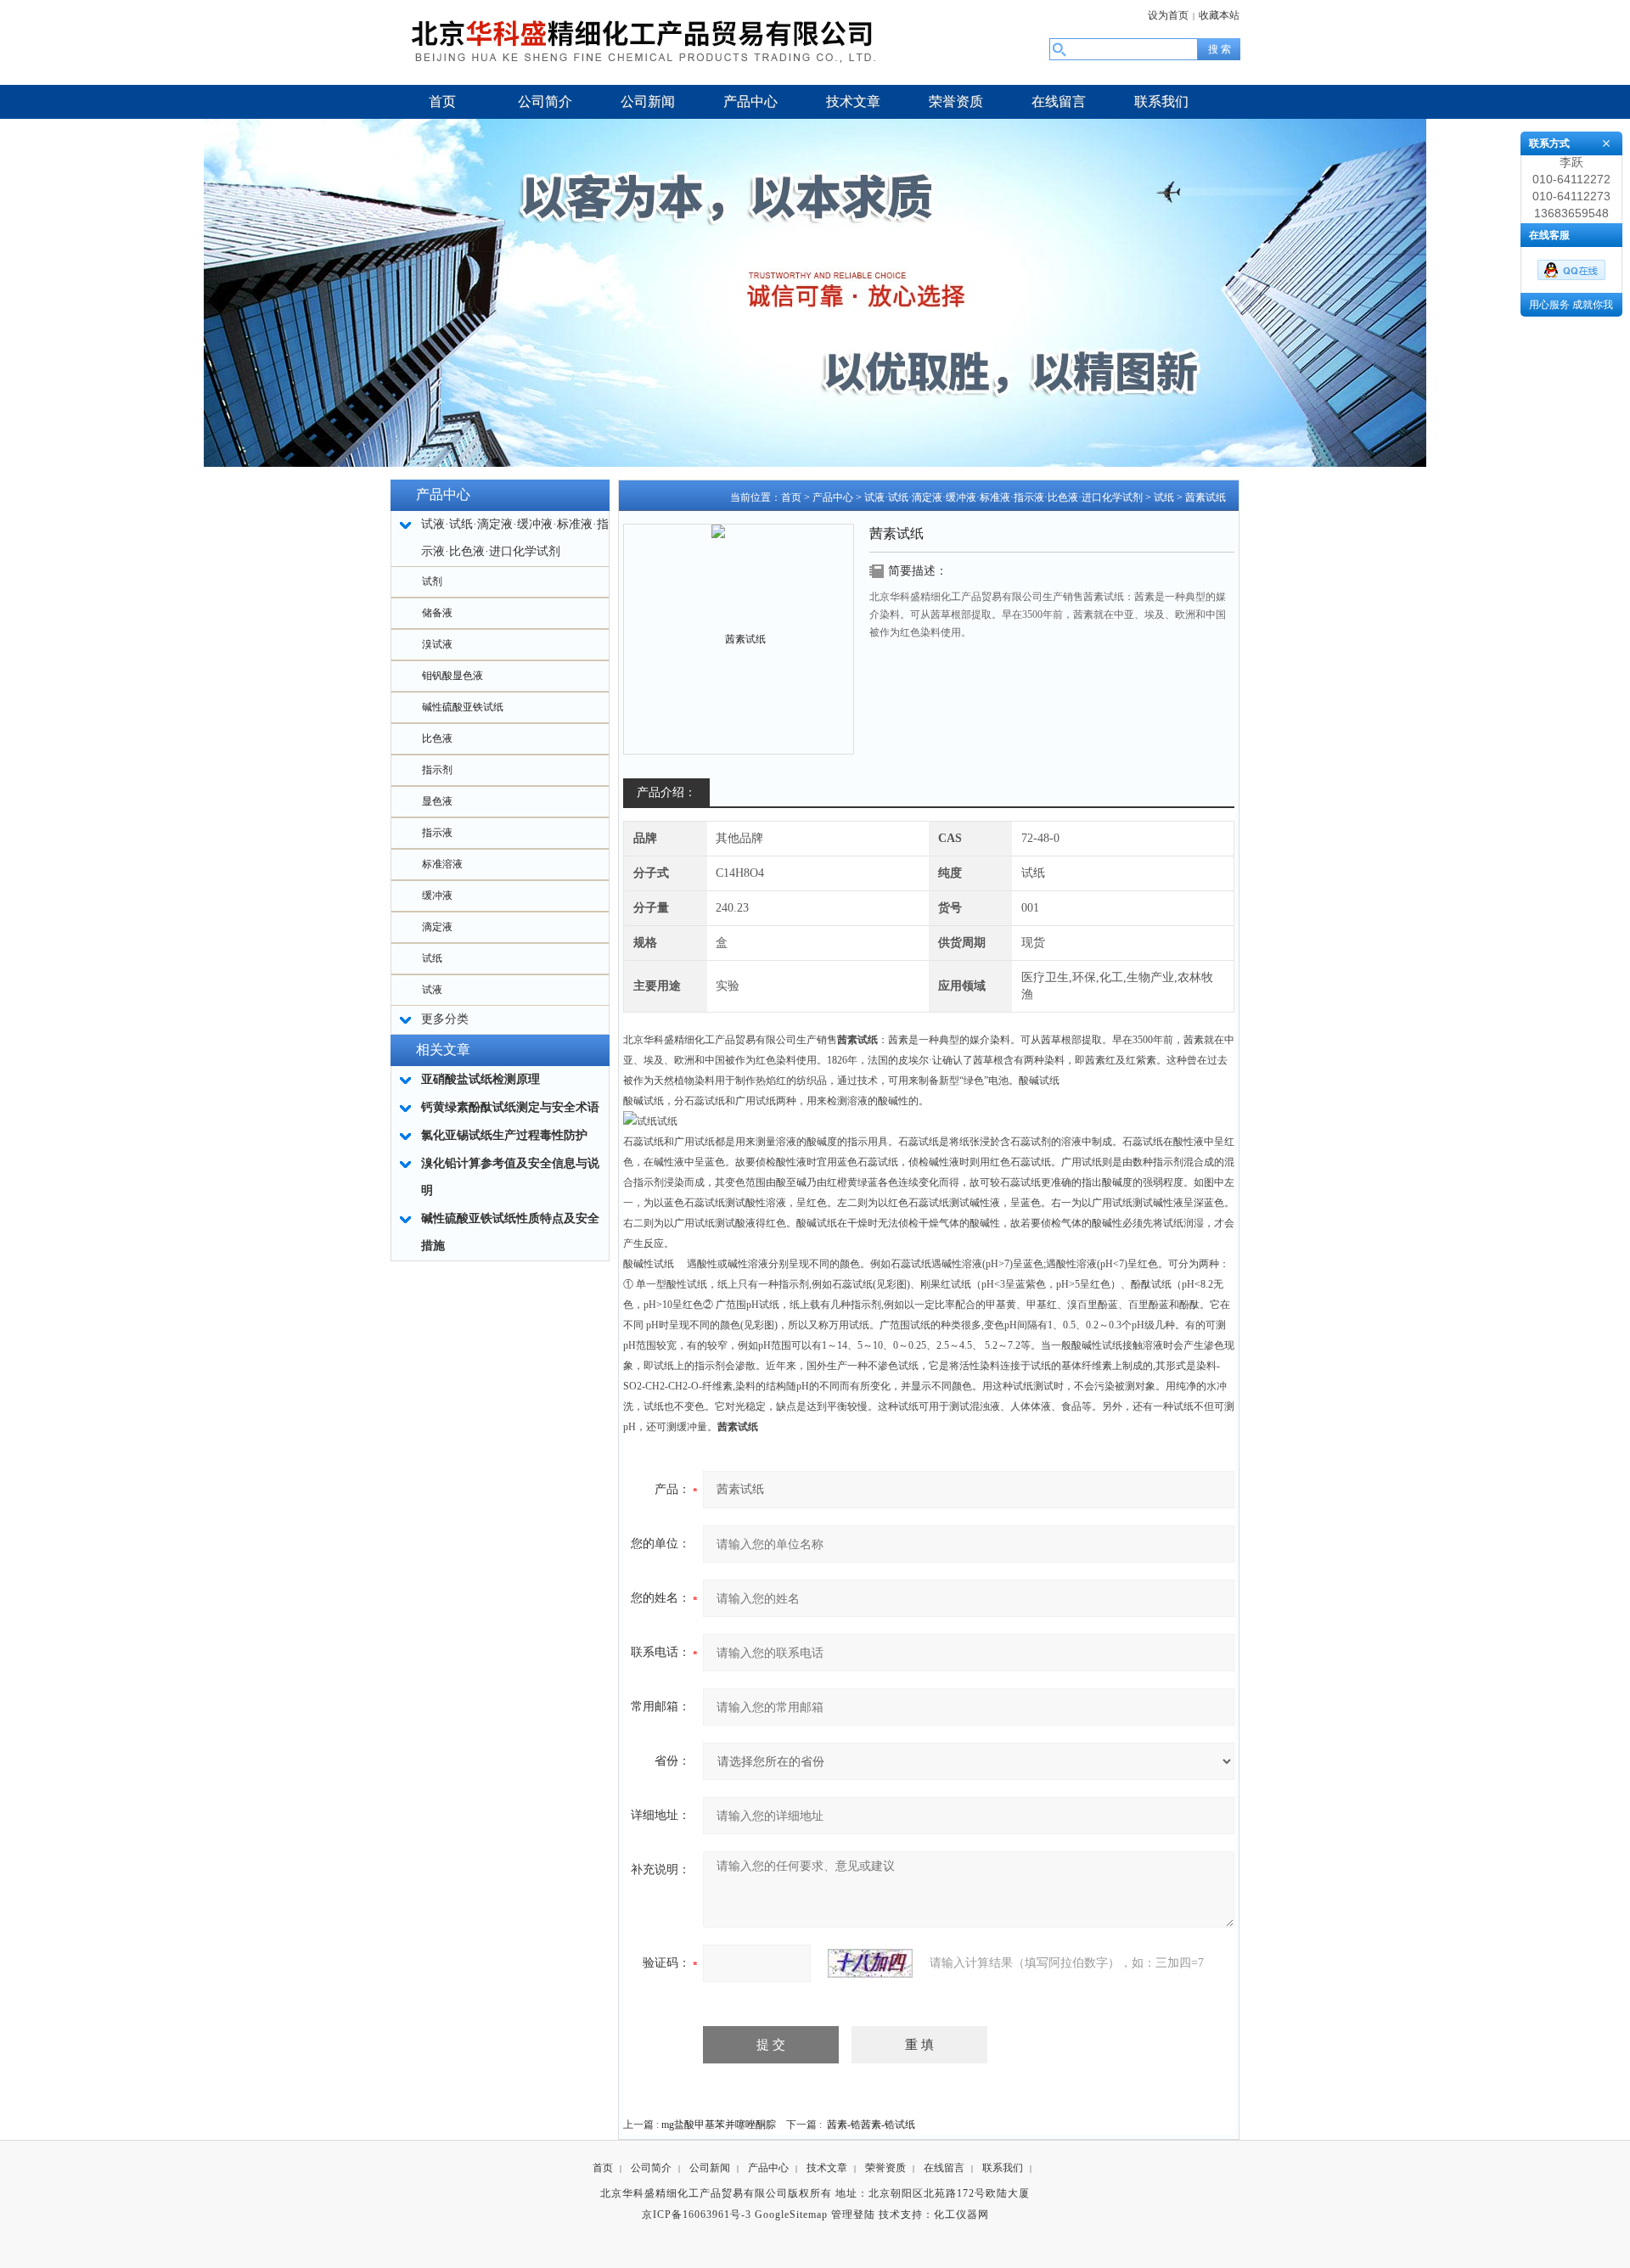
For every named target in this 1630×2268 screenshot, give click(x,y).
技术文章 (827, 2168)
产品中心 (833, 497)
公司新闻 (710, 2168)
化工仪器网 (961, 2215)
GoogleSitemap (791, 2215)
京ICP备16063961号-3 (697, 2215)
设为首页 (1168, 15)
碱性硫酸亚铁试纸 (463, 707)
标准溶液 (442, 864)
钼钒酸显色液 (452, 676)
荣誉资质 (885, 2168)
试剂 (432, 581)
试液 (432, 990)
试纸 (432, 958)
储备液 (437, 613)
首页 (791, 497)
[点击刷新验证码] (870, 1963)
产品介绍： (666, 792)
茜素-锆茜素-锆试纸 (871, 2125)
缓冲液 (437, 895)
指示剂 (437, 770)
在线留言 (944, 2168)
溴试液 (437, 644)
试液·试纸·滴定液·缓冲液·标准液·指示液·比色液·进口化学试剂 (1003, 497)
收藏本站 (1219, 15)
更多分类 (445, 1019)
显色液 (437, 801)
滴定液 (437, 927)
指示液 (437, 833)
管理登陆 (853, 2215)
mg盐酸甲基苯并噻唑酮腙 (719, 2125)
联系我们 (1003, 2168)
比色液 (437, 738)
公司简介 (651, 2168)
